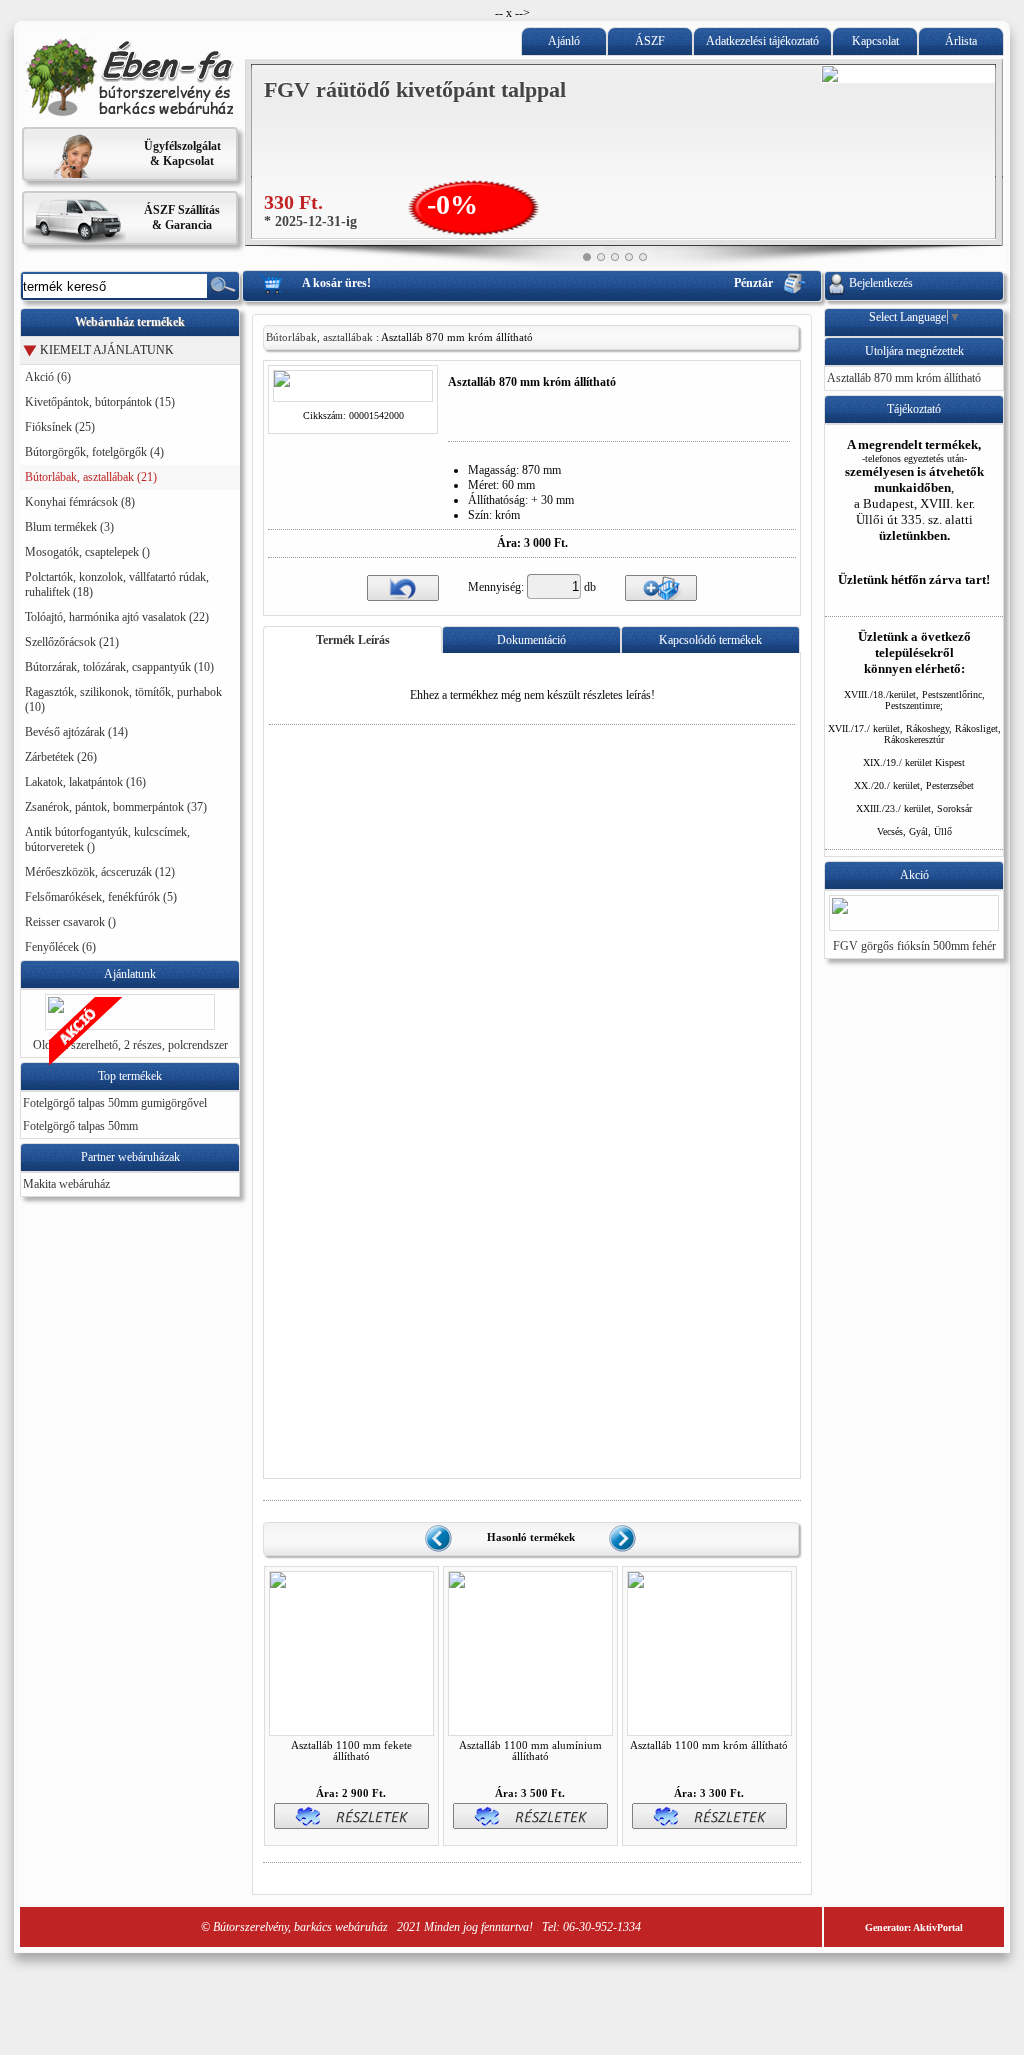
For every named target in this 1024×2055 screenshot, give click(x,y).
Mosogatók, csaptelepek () (87, 552)
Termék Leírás (353, 640)
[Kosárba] (661, 587)
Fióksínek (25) (60, 427)
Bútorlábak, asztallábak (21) (91, 477)
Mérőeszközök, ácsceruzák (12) (100, 872)
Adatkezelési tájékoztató (762, 41)
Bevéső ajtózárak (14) (76, 732)
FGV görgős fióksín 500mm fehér (914, 946)
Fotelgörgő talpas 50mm (80, 1126)
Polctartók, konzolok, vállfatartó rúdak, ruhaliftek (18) (117, 584)
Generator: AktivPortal (914, 1927)
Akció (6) (48, 377)
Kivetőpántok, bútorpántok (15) (100, 402)
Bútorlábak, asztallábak (319, 337)
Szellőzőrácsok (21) (72, 642)
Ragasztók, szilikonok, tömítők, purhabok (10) (123, 699)
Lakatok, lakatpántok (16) (85, 782)
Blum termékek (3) (69, 527)
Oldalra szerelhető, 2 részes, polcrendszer (130, 1045)
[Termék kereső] (223, 286)
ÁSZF (650, 41)
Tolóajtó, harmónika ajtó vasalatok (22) (117, 617)
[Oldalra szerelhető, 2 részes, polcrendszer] (130, 1019)
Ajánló (564, 41)
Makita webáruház (66, 1184)
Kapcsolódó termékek (710, 640)
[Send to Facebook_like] (493, 432)
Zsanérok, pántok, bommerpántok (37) (116, 807)
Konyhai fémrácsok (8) (80, 502)
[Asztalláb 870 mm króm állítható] (353, 393)
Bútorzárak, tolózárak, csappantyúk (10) (119, 667)
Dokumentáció (531, 640)
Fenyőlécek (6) (60, 947)
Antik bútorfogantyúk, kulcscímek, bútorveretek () (107, 839)
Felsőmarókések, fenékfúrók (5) (101, 897)
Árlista (961, 41)
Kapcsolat (875, 41)
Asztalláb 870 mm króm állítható (904, 378)
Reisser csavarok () (70, 922)
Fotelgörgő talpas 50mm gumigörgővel (115, 1103)
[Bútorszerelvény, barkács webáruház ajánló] (130, 113)
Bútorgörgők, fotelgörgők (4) (94, 452)
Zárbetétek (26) (61, 757)
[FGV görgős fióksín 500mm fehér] (914, 920)
